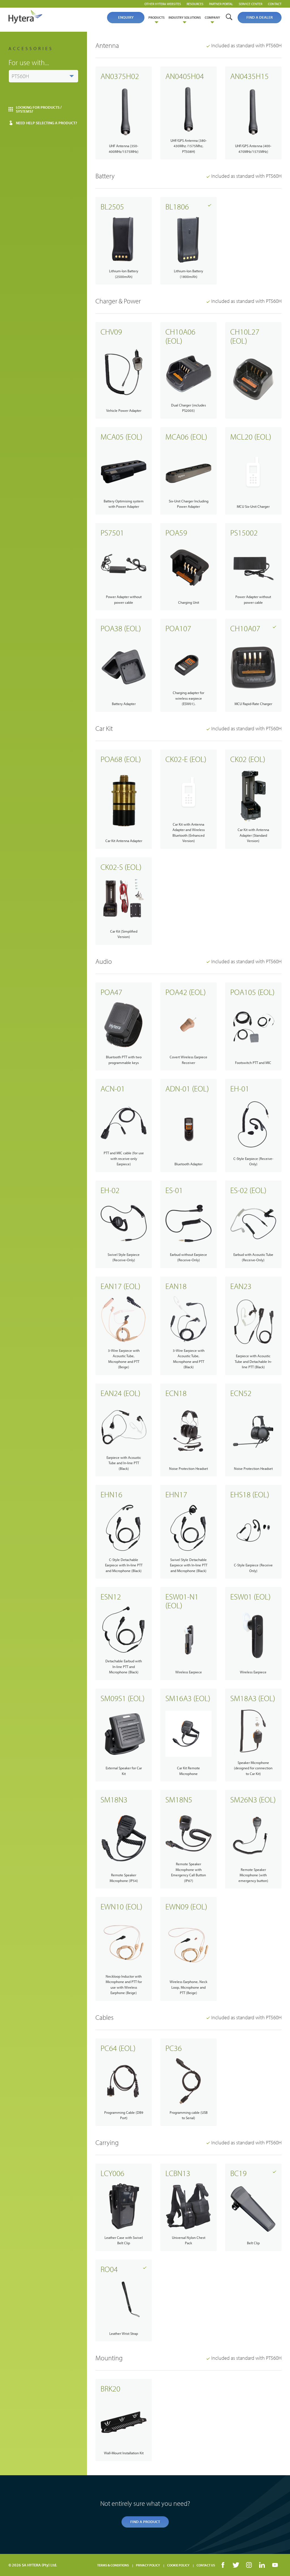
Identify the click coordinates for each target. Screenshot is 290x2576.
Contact (275, 4)
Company (212, 17)
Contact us (206, 2565)
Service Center (250, 4)
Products (156, 17)
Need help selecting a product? (46, 123)
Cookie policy (178, 2565)
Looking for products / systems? (39, 109)
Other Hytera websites (163, 4)
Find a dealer (260, 17)
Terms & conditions (113, 2565)
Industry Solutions (185, 17)
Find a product (145, 2522)
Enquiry (126, 17)
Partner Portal (221, 4)
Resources (195, 4)
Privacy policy (148, 2565)
